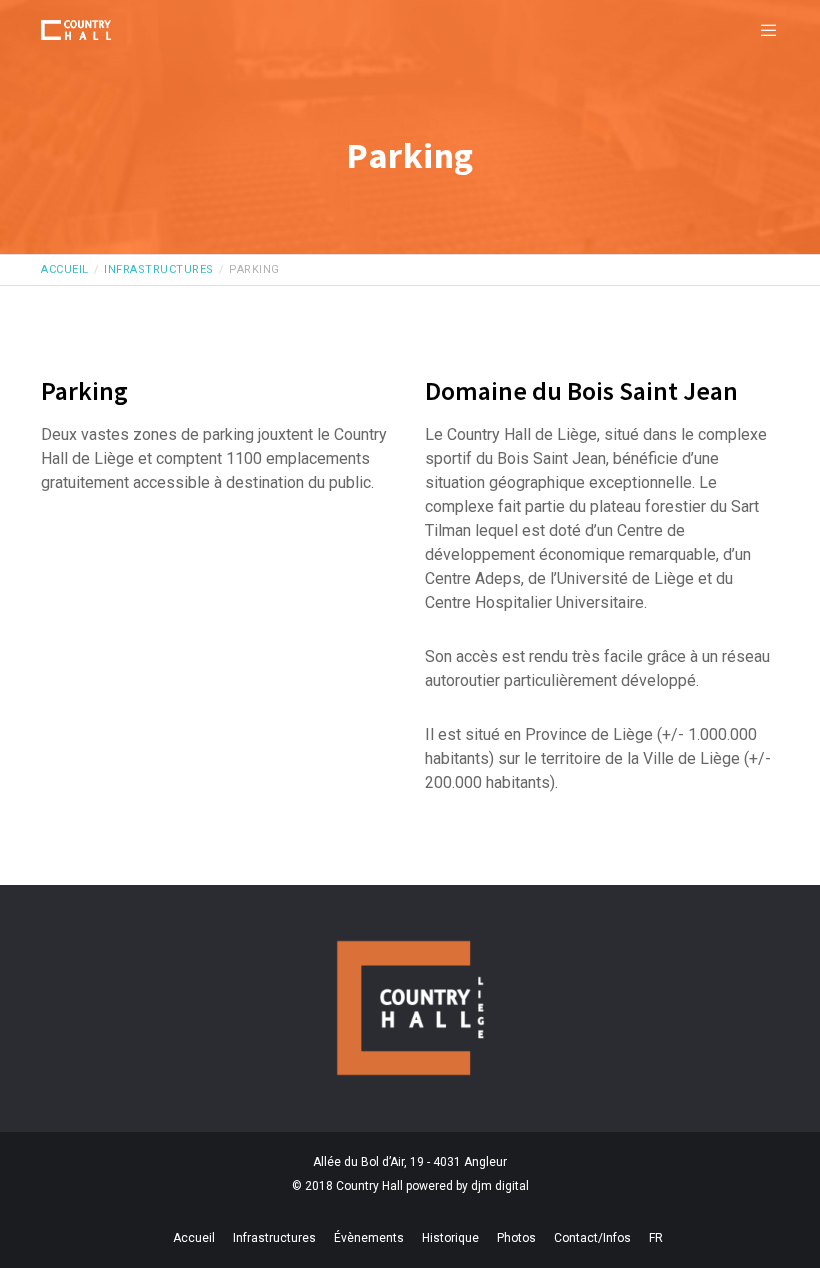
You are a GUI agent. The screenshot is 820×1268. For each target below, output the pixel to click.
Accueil (194, 1238)
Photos (516, 1238)
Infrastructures (274, 1238)
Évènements (369, 1238)
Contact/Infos (592, 1238)
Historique (450, 1238)
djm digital (500, 1186)
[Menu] (761, 30)
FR (656, 1238)
